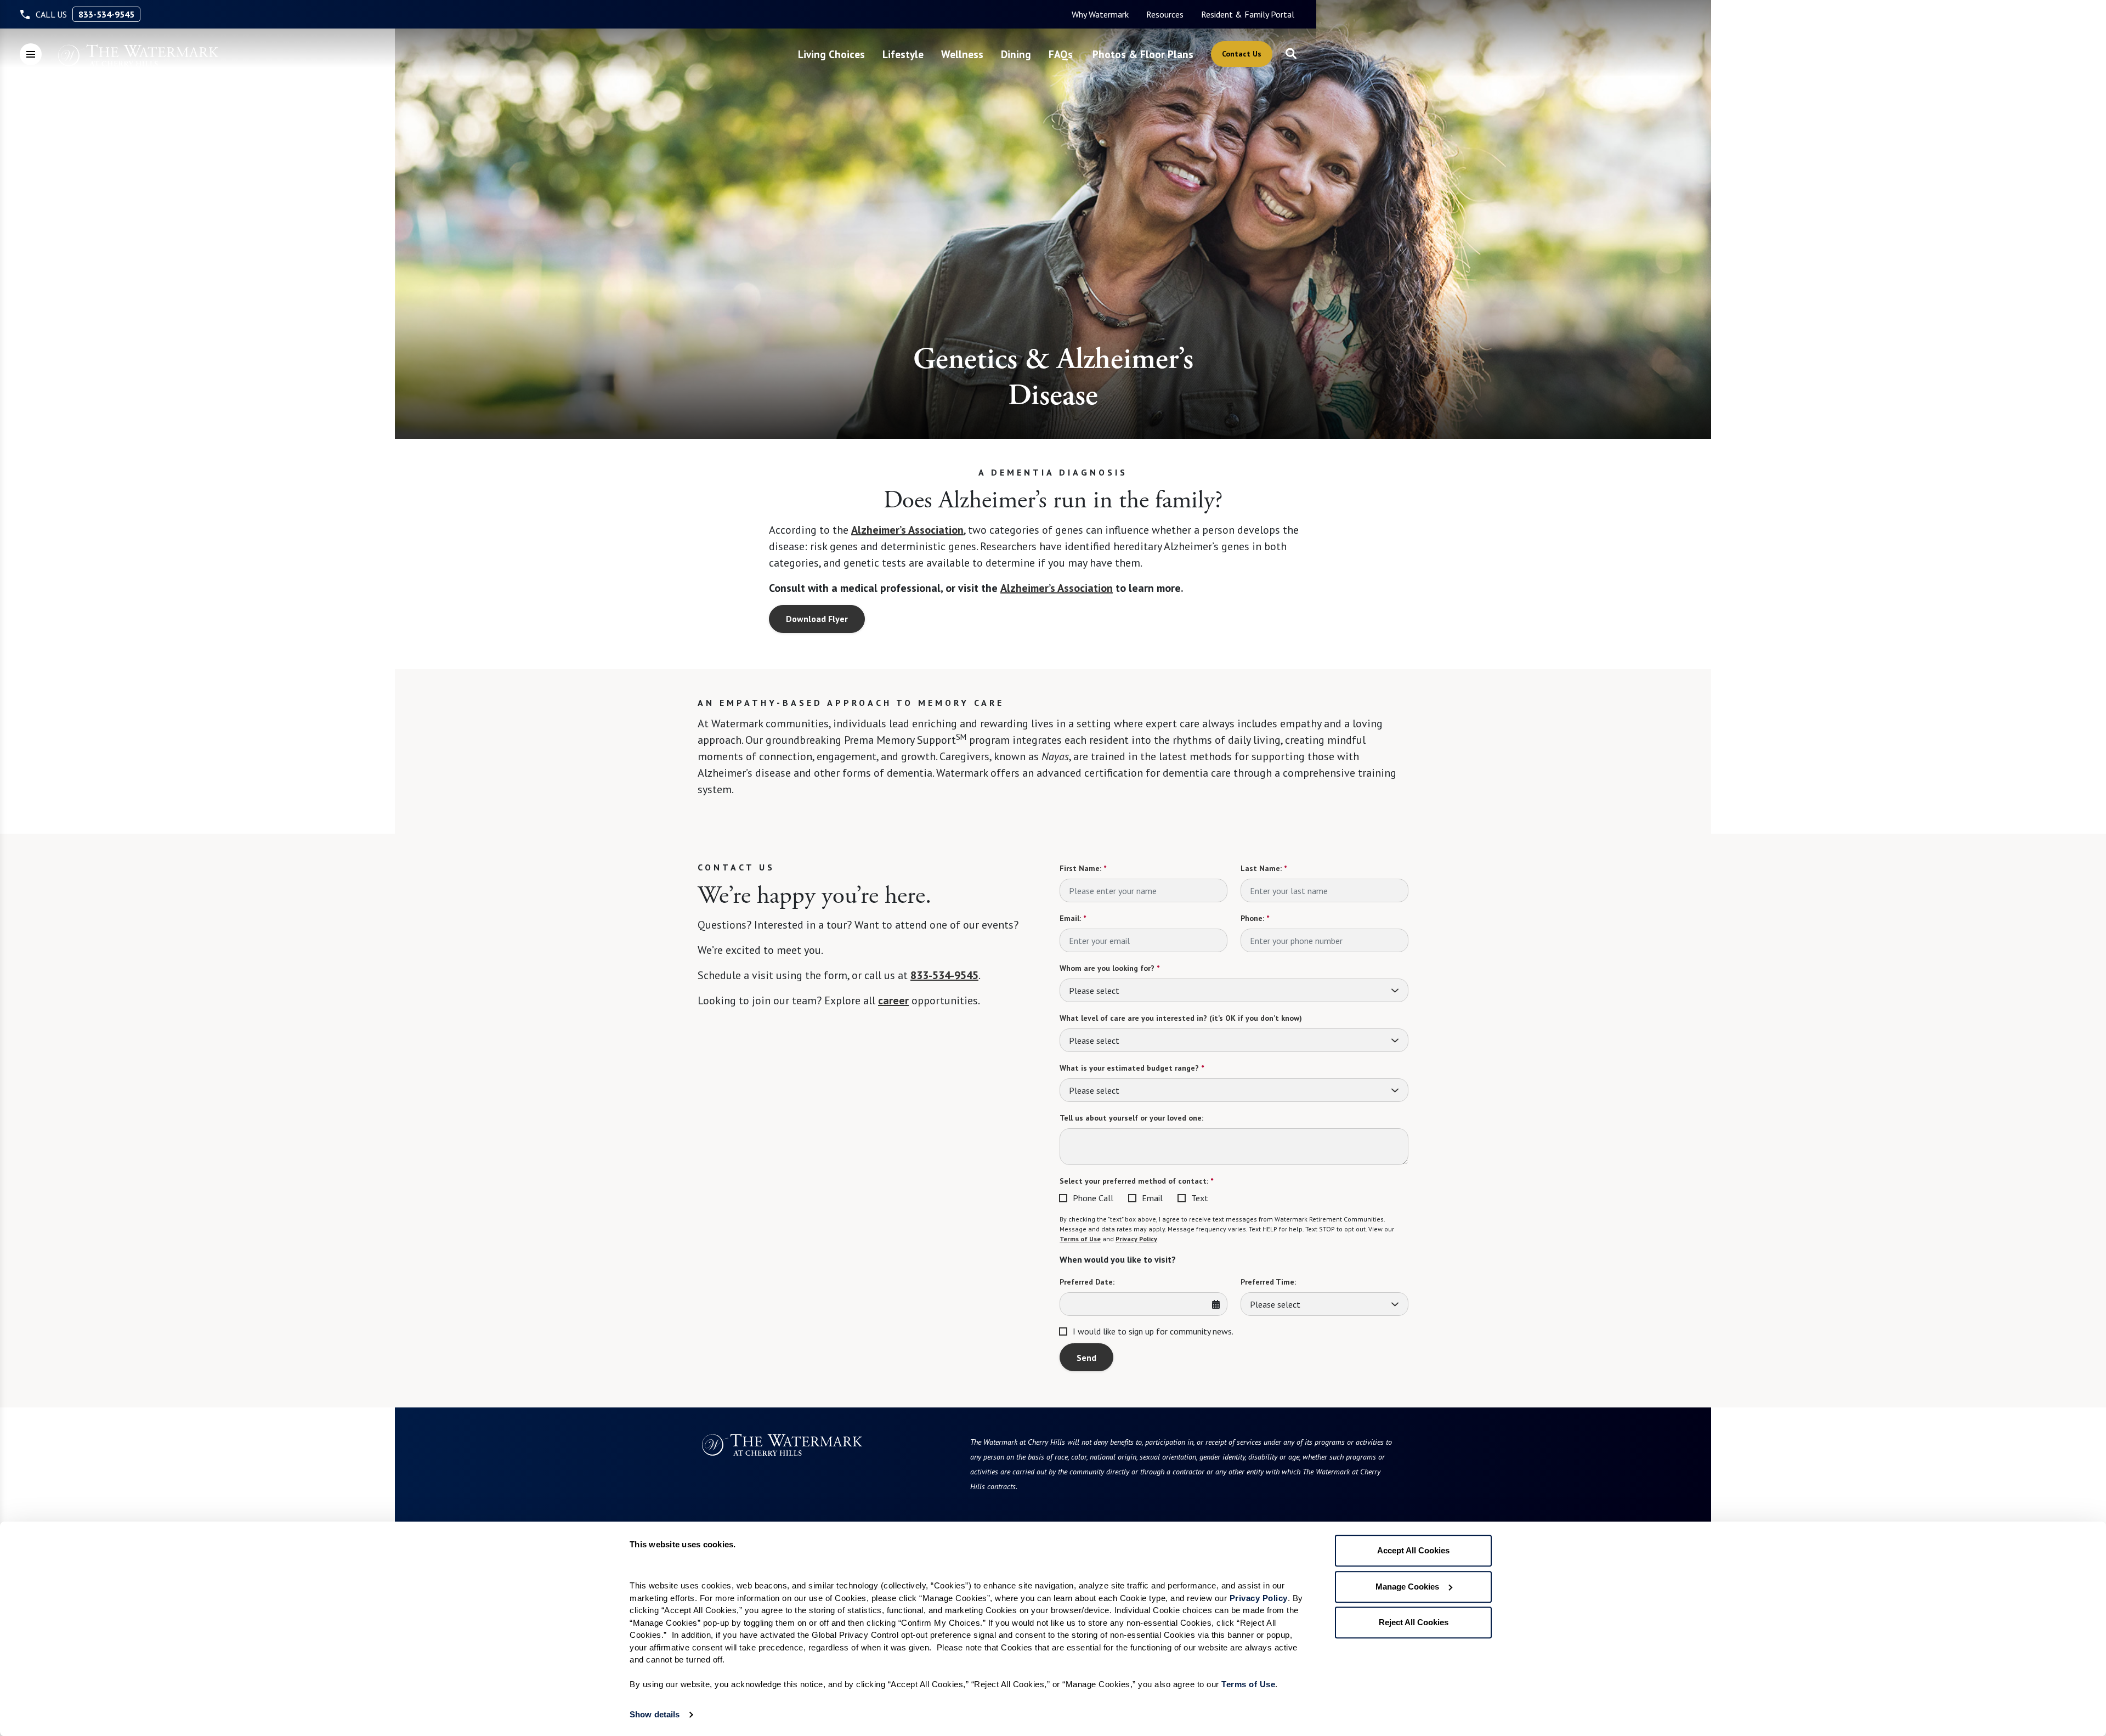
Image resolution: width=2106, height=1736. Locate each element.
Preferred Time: (1268, 1282)
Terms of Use (1080, 1239)
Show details (655, 1714)
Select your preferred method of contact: (1136, 1181)
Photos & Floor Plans (1143, 54)
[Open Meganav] (31, 54)
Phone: (1255, 918)
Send (1086, 1358)
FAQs (1061, 54)
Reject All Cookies (1414, 1622)
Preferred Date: (1087, 1282)
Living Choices (831, 54)
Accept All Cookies (1413, 1550)
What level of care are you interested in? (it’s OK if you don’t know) (1181, 1018)
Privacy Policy (1136, 1239)
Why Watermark (1100, 14)
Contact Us (1242, 54)
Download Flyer (817, 619)
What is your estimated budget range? (1132, 1068)
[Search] (1291, 54)
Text (1200, 1198)
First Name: (1083, 868)
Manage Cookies (1407, 1587)
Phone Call (1093, 1198)
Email (1152, 1198)
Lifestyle (903, 54)
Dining (1016, 54)
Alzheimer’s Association (907, 530)
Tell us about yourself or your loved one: (1131, 1118)
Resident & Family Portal (1248, 14)
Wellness (962, 54)
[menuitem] (1100, 14)
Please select (1094, 991)
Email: (1073, 918)
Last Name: (1264, 868)
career (893, 1000)
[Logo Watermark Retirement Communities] (139, 55)
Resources (1165, 14)
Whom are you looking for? (1109, 968)
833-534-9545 (106, 14)
